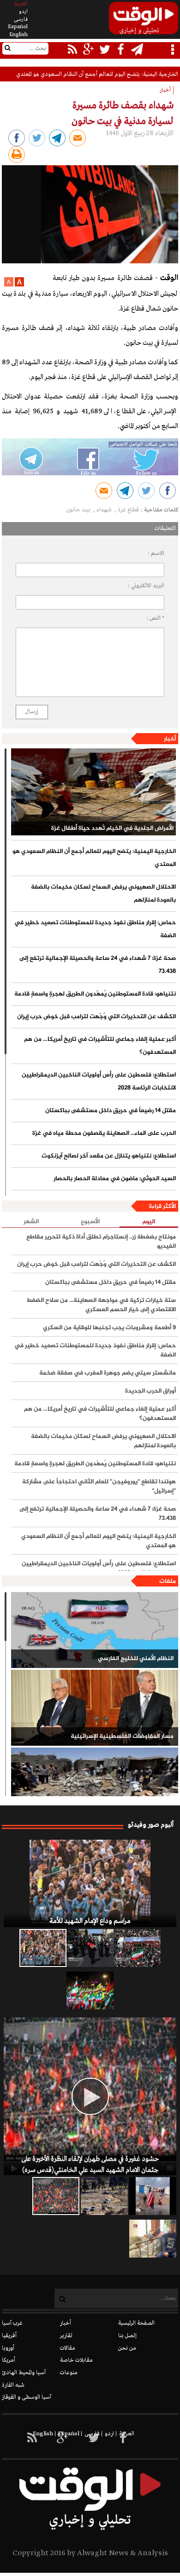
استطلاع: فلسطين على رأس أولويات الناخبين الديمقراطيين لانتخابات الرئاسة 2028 (99, 1082)
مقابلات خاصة (76, 2360)
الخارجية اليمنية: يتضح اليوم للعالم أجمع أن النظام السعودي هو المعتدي (97, 75)
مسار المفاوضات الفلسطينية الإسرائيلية (122, 1736)
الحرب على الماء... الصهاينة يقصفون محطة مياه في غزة (104, 1133)
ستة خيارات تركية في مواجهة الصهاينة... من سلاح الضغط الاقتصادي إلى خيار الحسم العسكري (101, 1305)
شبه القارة (13, 2385)
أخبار (170, 739)
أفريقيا (9, 2336)
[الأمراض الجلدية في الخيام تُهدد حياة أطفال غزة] (93, 792)
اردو (23, 12)
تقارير (66, 2336)
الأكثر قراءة (162, 1207)
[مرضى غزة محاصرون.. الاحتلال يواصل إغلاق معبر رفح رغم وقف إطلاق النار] (153, 2239)
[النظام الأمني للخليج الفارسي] (95, 1630)
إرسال (32, 712)
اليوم (149, 1222)
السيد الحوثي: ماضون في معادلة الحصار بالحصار (115, 1179)
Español (18, 27)
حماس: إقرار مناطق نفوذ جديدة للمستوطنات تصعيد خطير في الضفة (95, 929)
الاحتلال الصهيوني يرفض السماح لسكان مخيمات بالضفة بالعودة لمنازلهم (103, 894)
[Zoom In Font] (19, 285)
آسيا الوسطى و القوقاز (27, 2397)
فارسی (21, 19)
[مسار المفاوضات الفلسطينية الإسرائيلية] (95, 1708)
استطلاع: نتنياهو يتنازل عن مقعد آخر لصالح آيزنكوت (109, 1156)
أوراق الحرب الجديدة (150, 1391)
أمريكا (9, 2360)
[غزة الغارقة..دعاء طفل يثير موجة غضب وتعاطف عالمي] (153, 2196)
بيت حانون (79, 510)
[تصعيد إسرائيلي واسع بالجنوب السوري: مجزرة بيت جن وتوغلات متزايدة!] (104, 2196)
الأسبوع (90, 1222)
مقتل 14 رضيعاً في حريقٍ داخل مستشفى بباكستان (111, 1111)
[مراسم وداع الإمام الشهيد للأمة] (90, 1883)
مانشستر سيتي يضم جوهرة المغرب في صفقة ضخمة (108, 1373)
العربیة (21, 4)
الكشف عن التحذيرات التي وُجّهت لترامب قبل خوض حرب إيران (96, 1017)
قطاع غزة (128, 510)
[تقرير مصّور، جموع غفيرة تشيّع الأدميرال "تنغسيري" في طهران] (137, 1948)
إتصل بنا (127, 2336)
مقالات (68, 2348)
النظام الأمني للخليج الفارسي (136, 1659)
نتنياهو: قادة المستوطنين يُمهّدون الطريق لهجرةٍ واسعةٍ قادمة (95, 994)
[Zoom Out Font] (9, 285)
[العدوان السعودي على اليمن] (95, 1786)
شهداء (105, 510)
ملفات (168, 1581)
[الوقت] (144, 21)
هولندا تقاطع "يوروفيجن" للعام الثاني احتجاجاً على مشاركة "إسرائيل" (99, 1487)
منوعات (69, 2373)
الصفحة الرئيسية (136, 2323)
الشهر (31, 1222)
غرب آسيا (12, 2323)
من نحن (127, 2348)
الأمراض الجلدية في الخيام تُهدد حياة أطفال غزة (112, 828)
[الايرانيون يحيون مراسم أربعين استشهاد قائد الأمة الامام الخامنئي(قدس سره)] (90, 1948)
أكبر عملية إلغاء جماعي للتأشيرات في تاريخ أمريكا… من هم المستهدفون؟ (100, 1046)
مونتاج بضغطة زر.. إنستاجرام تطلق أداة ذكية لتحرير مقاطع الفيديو (101, 1242)
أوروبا (8, 2348)
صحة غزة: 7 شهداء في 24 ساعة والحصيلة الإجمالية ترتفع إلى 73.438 (98, 965)
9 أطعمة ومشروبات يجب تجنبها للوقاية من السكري (109, 1328)
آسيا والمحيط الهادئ (24, 2373)
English (18, 35)
